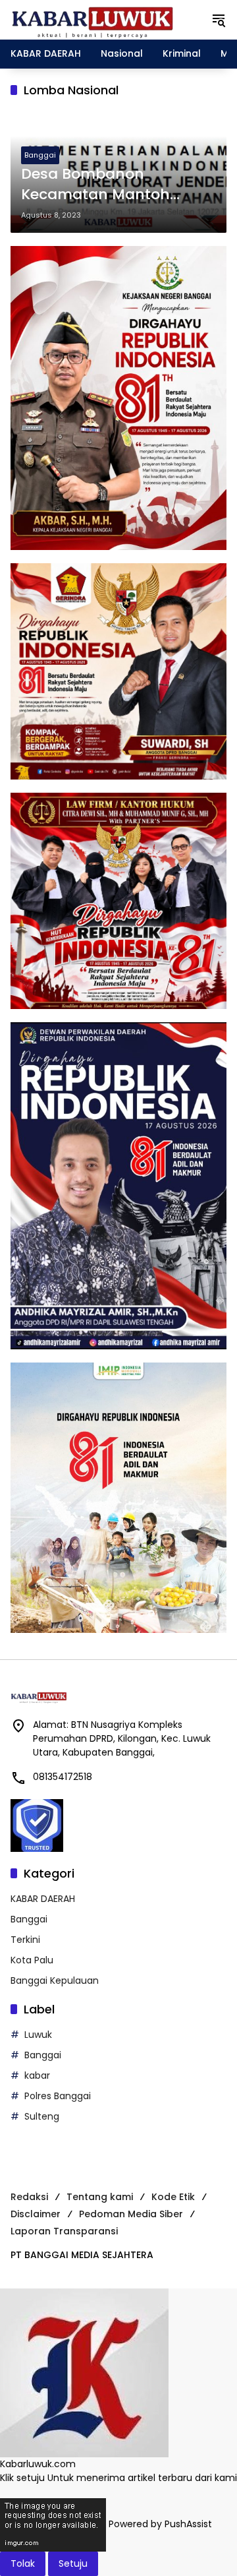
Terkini (25, 1940)
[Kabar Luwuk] (93, 19)
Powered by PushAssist (160, 2525)
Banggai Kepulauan (55, 1980)
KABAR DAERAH (43, 1899)
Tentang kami (100, 2197)
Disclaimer (36, 2214)
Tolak (23, 2563)
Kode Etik (173, 2197)
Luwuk (38, 2035)
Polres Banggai (58, 2096)
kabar (37, 2075)
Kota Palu (32, 1960)
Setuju (73, 2563)
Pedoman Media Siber (131, 2214)
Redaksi (29, 2197)
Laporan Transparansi (64, 2231)
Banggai (40, 155)
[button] (219, 20)
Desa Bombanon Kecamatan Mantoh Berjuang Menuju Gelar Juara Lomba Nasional (106, 185)
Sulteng (42, 2116)
